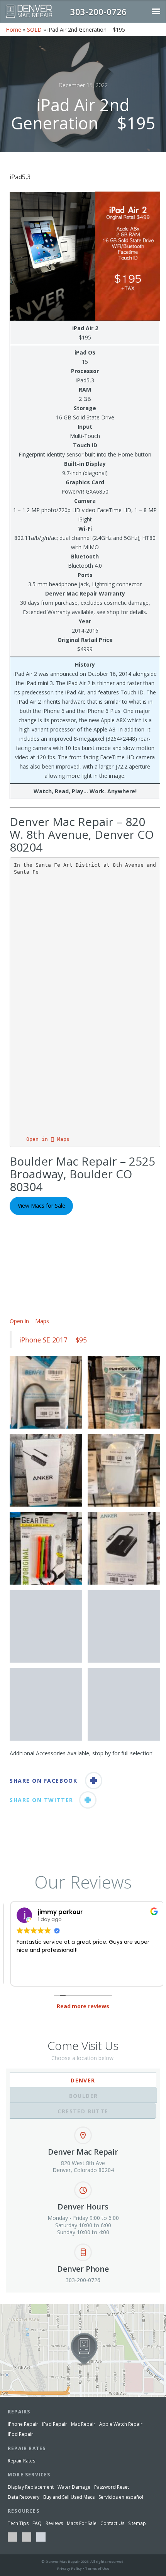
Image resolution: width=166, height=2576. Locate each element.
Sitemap (137, 2523)
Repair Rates (21, 2461)
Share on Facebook (43, 1781)
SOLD (34, 30)
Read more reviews (83, 2006)
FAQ (37, 2523)
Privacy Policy (69, 2568)
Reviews (54, 2523)
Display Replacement (31, 2487)
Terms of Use (97, 2568)
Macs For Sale (82, 2523)
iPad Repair (55, 2424)
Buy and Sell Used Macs (69, 2497)
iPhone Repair (23, 2424)
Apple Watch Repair (121, 2424)
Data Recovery (24, 2497)
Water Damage (74, 2487)
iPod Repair (20, 2434)
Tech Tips (18, 2523)
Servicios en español (121, 2497)
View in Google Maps (26, 2307)
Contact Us (112, 2523)
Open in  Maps (48, 1139)
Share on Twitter (41, 1800)
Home (14, 30)
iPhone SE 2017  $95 (53, 1340)
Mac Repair (83, 2424)
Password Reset (112, 2487)
